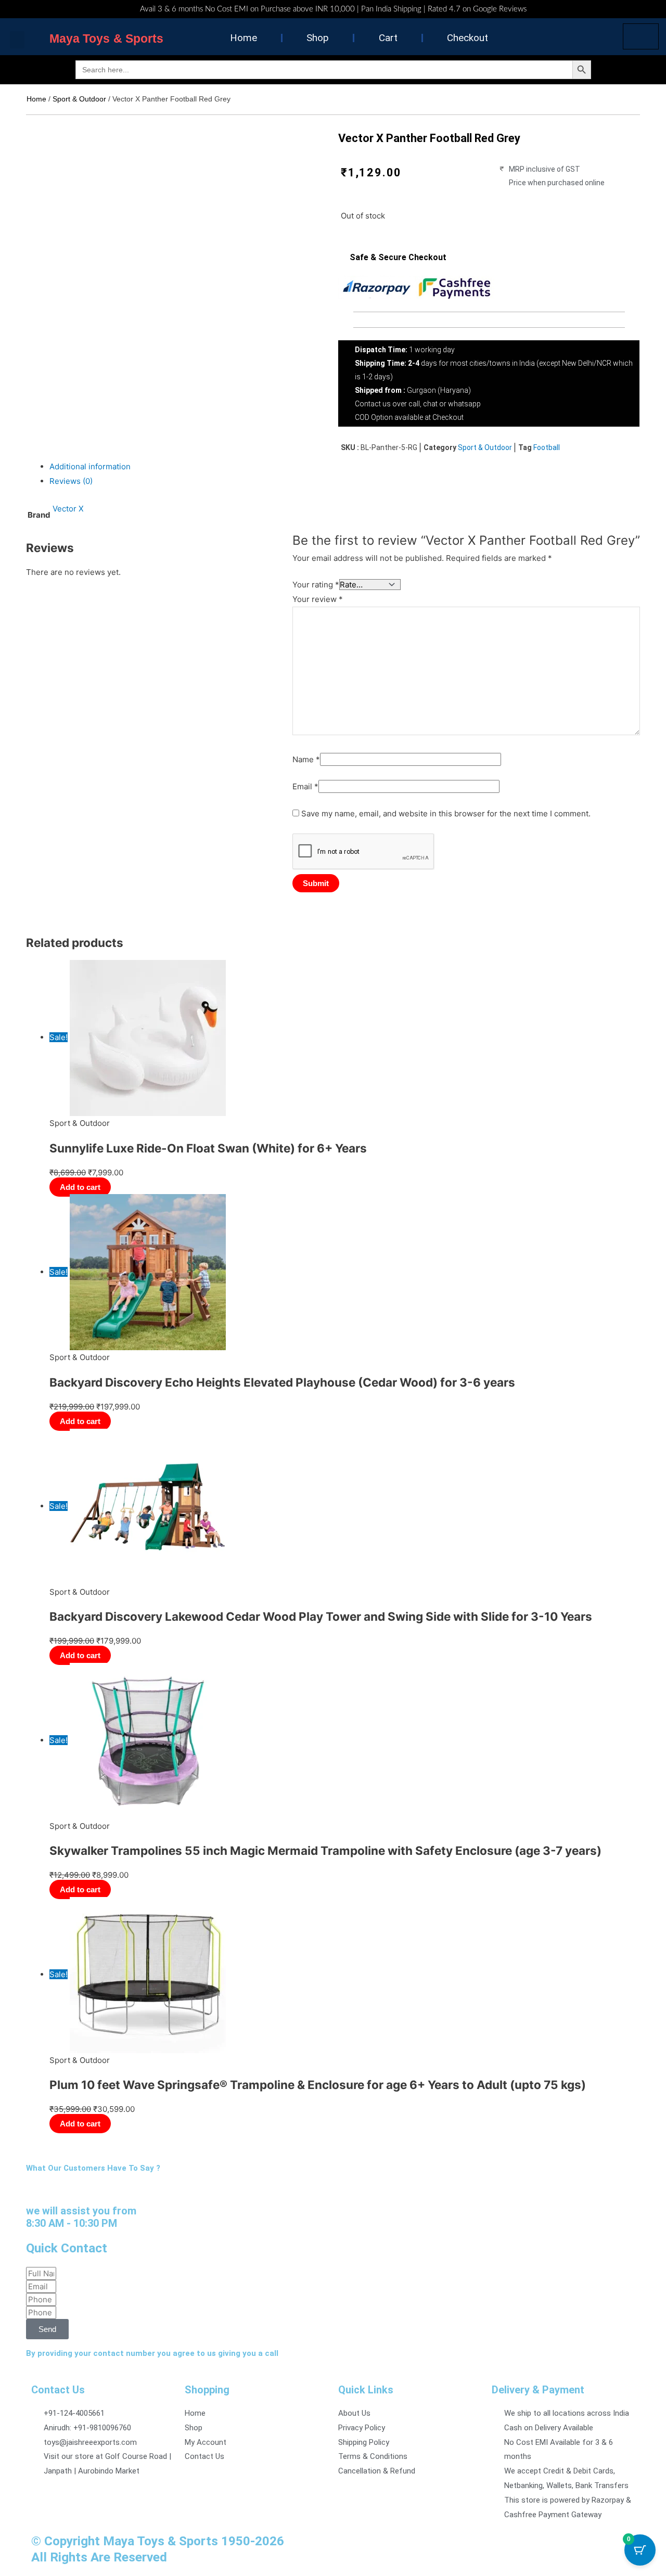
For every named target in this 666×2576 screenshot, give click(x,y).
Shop (318, 38)
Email (305, 786)
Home (244, 38)
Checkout (468, 38)
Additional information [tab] (90, 466)
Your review (318, 599)
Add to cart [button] (80, 1187)
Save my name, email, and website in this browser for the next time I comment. (446, 813)
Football (547, 447)
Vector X (68, 509)
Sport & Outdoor (79, 99)
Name (306, 759)
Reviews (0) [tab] (71, 481)
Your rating (316, 585)
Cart (388, 38)
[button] (17, 40)
